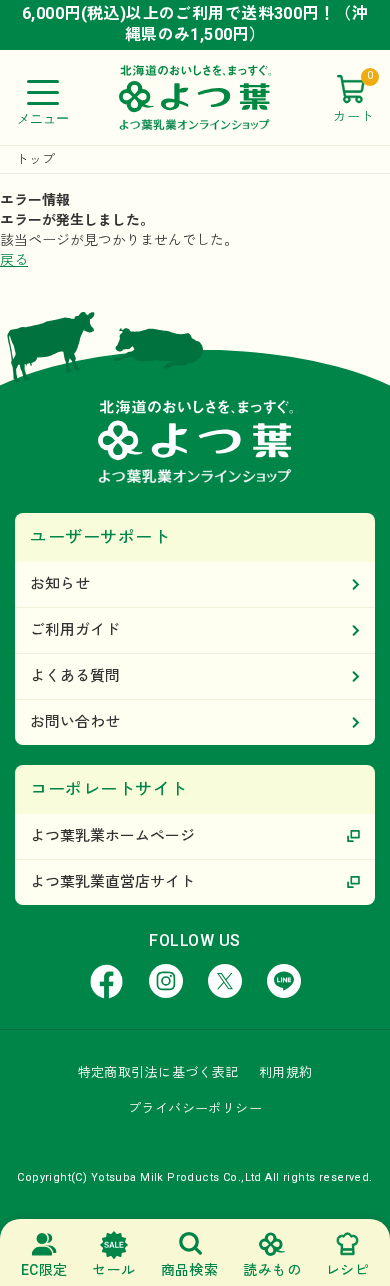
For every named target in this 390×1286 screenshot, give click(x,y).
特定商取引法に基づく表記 (158, 1072)
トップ (36, 159)
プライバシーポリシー (195, 1108)
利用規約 (286, 1072)
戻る (14, 260)
